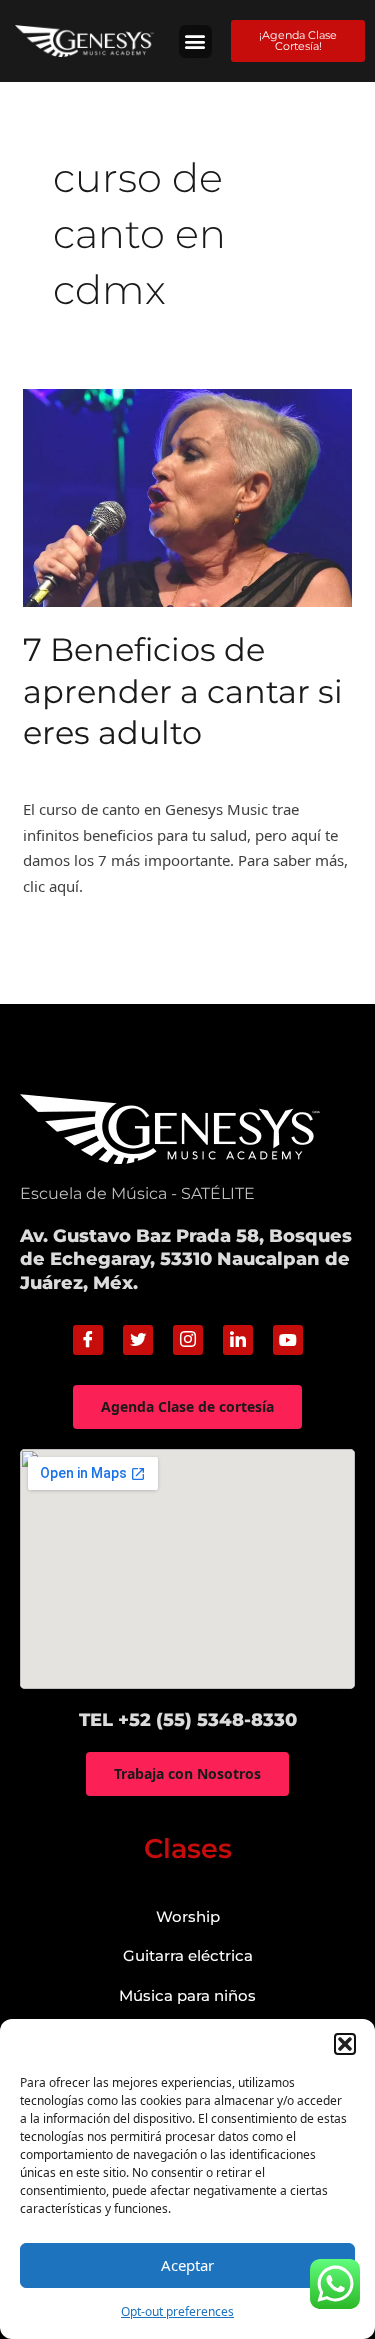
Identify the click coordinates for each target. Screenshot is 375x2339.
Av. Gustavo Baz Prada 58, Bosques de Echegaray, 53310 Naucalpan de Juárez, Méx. (186, 1259)
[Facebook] (88, 1340)
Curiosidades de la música (112, 770)
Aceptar (187, 2265)
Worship (188, 1916)
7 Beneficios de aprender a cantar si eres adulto (183, 691)
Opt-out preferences (177, 2311)
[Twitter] (138, 1340)
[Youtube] (288, 1340)
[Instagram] (188, 1340)
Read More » (66, 933)
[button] (345, 2044)
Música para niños (187, 1995)
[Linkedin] (238, 1340)
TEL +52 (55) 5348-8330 (188, 1720)
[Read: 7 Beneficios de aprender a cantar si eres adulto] (187, 496)
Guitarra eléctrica (188, 1955)
